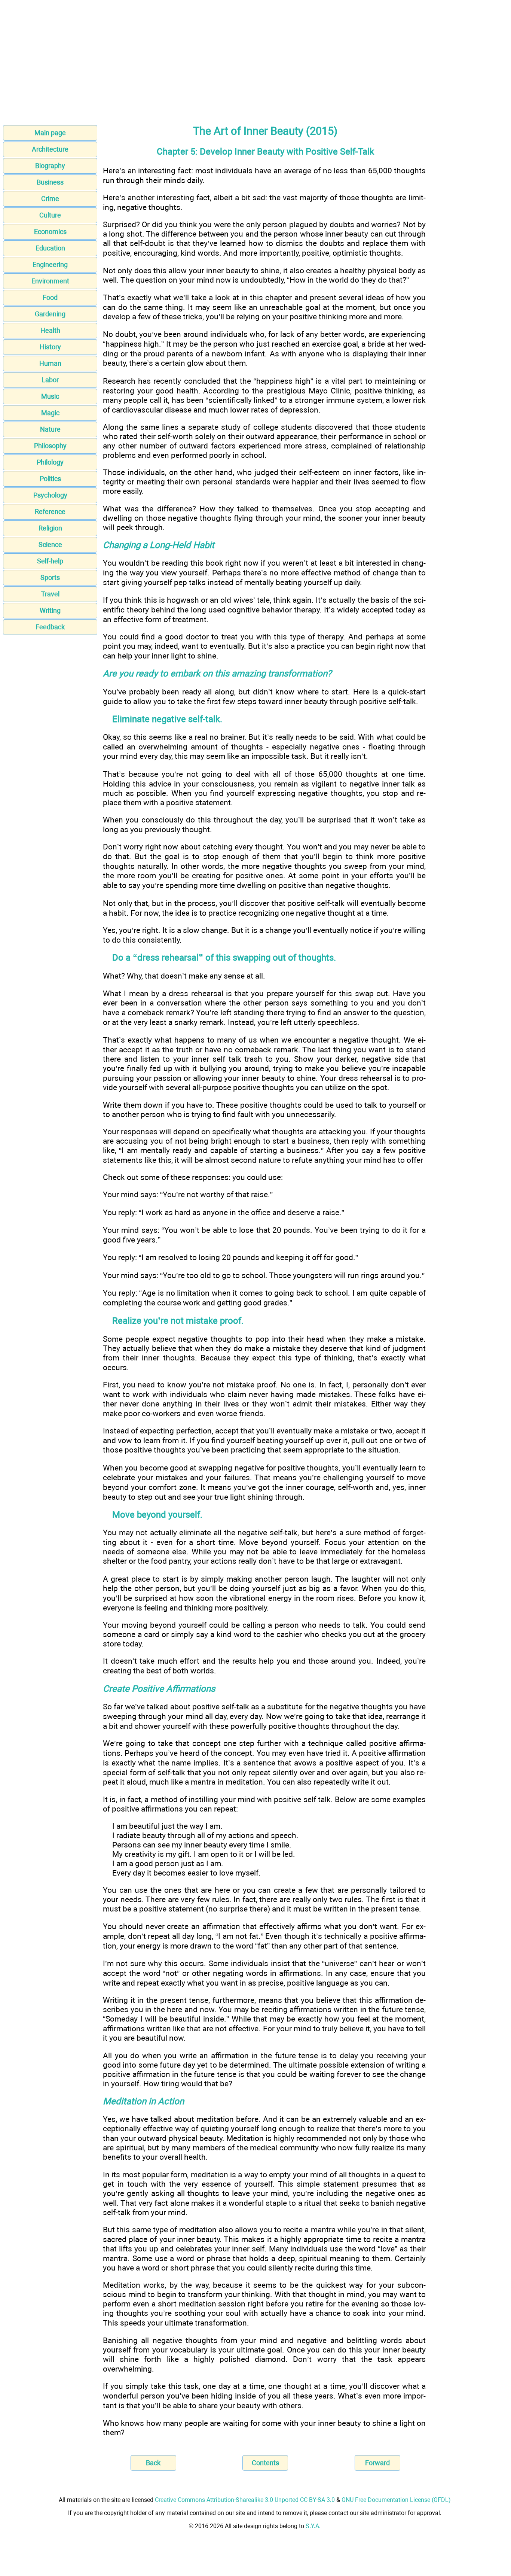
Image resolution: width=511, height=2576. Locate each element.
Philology (50, 462)
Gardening (50, 314)
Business (50, 182)
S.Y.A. (313, 2526)
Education (50, 248)
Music (50, 396)
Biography (50, 166)
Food (50, 297)
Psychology (50, 495)
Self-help (50, 561)
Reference (50, 512)
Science (50, 545)
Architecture (50, 149)
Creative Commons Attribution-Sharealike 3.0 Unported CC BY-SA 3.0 (245, 2500)
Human (50, 363)
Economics (50, 232)
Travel (50, 594)
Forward (377, 2463)
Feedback (50, 627)
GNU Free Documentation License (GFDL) (396, 2500)
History (50, 347)
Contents (265, 2463)
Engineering (50, 264)
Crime (50, 199)
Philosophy (50, 446)
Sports (50, 577)
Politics (50, 479)
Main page (50, 133)
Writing (50, 610)
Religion (50, 528)
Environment (50, 281)
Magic (50, 413)
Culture (50, 215)
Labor (50, 380)
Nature (50, 429)
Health (50, 330)
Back (153, 2463)
